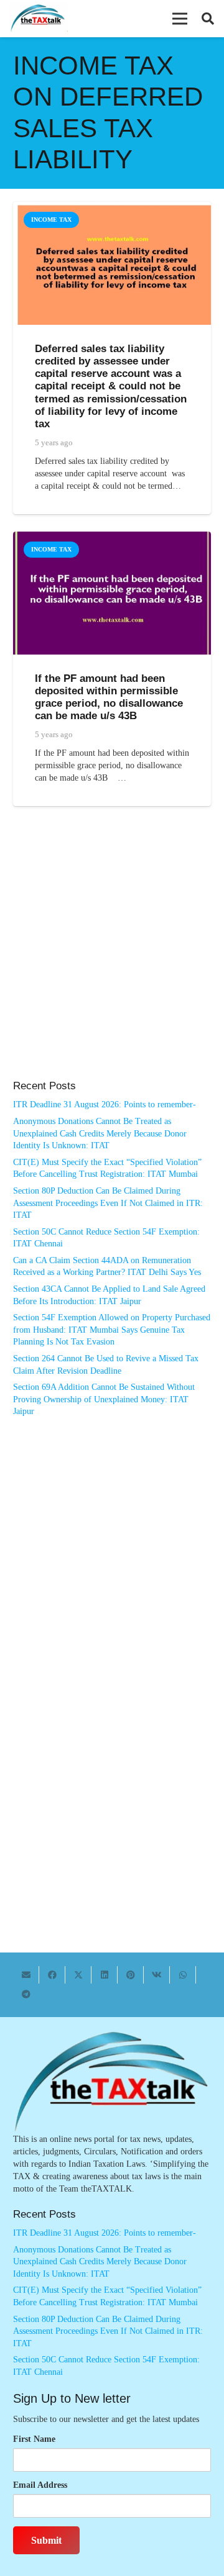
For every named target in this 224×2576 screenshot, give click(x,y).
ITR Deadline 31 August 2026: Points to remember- (105, 1104)
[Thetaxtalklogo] (38, 19)
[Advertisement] (112, 956)
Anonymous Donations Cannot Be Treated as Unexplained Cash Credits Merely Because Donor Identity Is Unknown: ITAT (100, 1133)
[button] (180, 19)
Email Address (40, 2485)
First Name (34, 2439)
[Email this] (26, 1975)
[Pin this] (131, 1975)
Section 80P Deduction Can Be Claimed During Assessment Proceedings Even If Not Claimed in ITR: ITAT (108, 1203)
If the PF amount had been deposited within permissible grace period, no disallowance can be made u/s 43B (109, 697)
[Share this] (52, 1975)
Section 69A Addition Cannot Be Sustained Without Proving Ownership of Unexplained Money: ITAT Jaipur (104, 1399)
